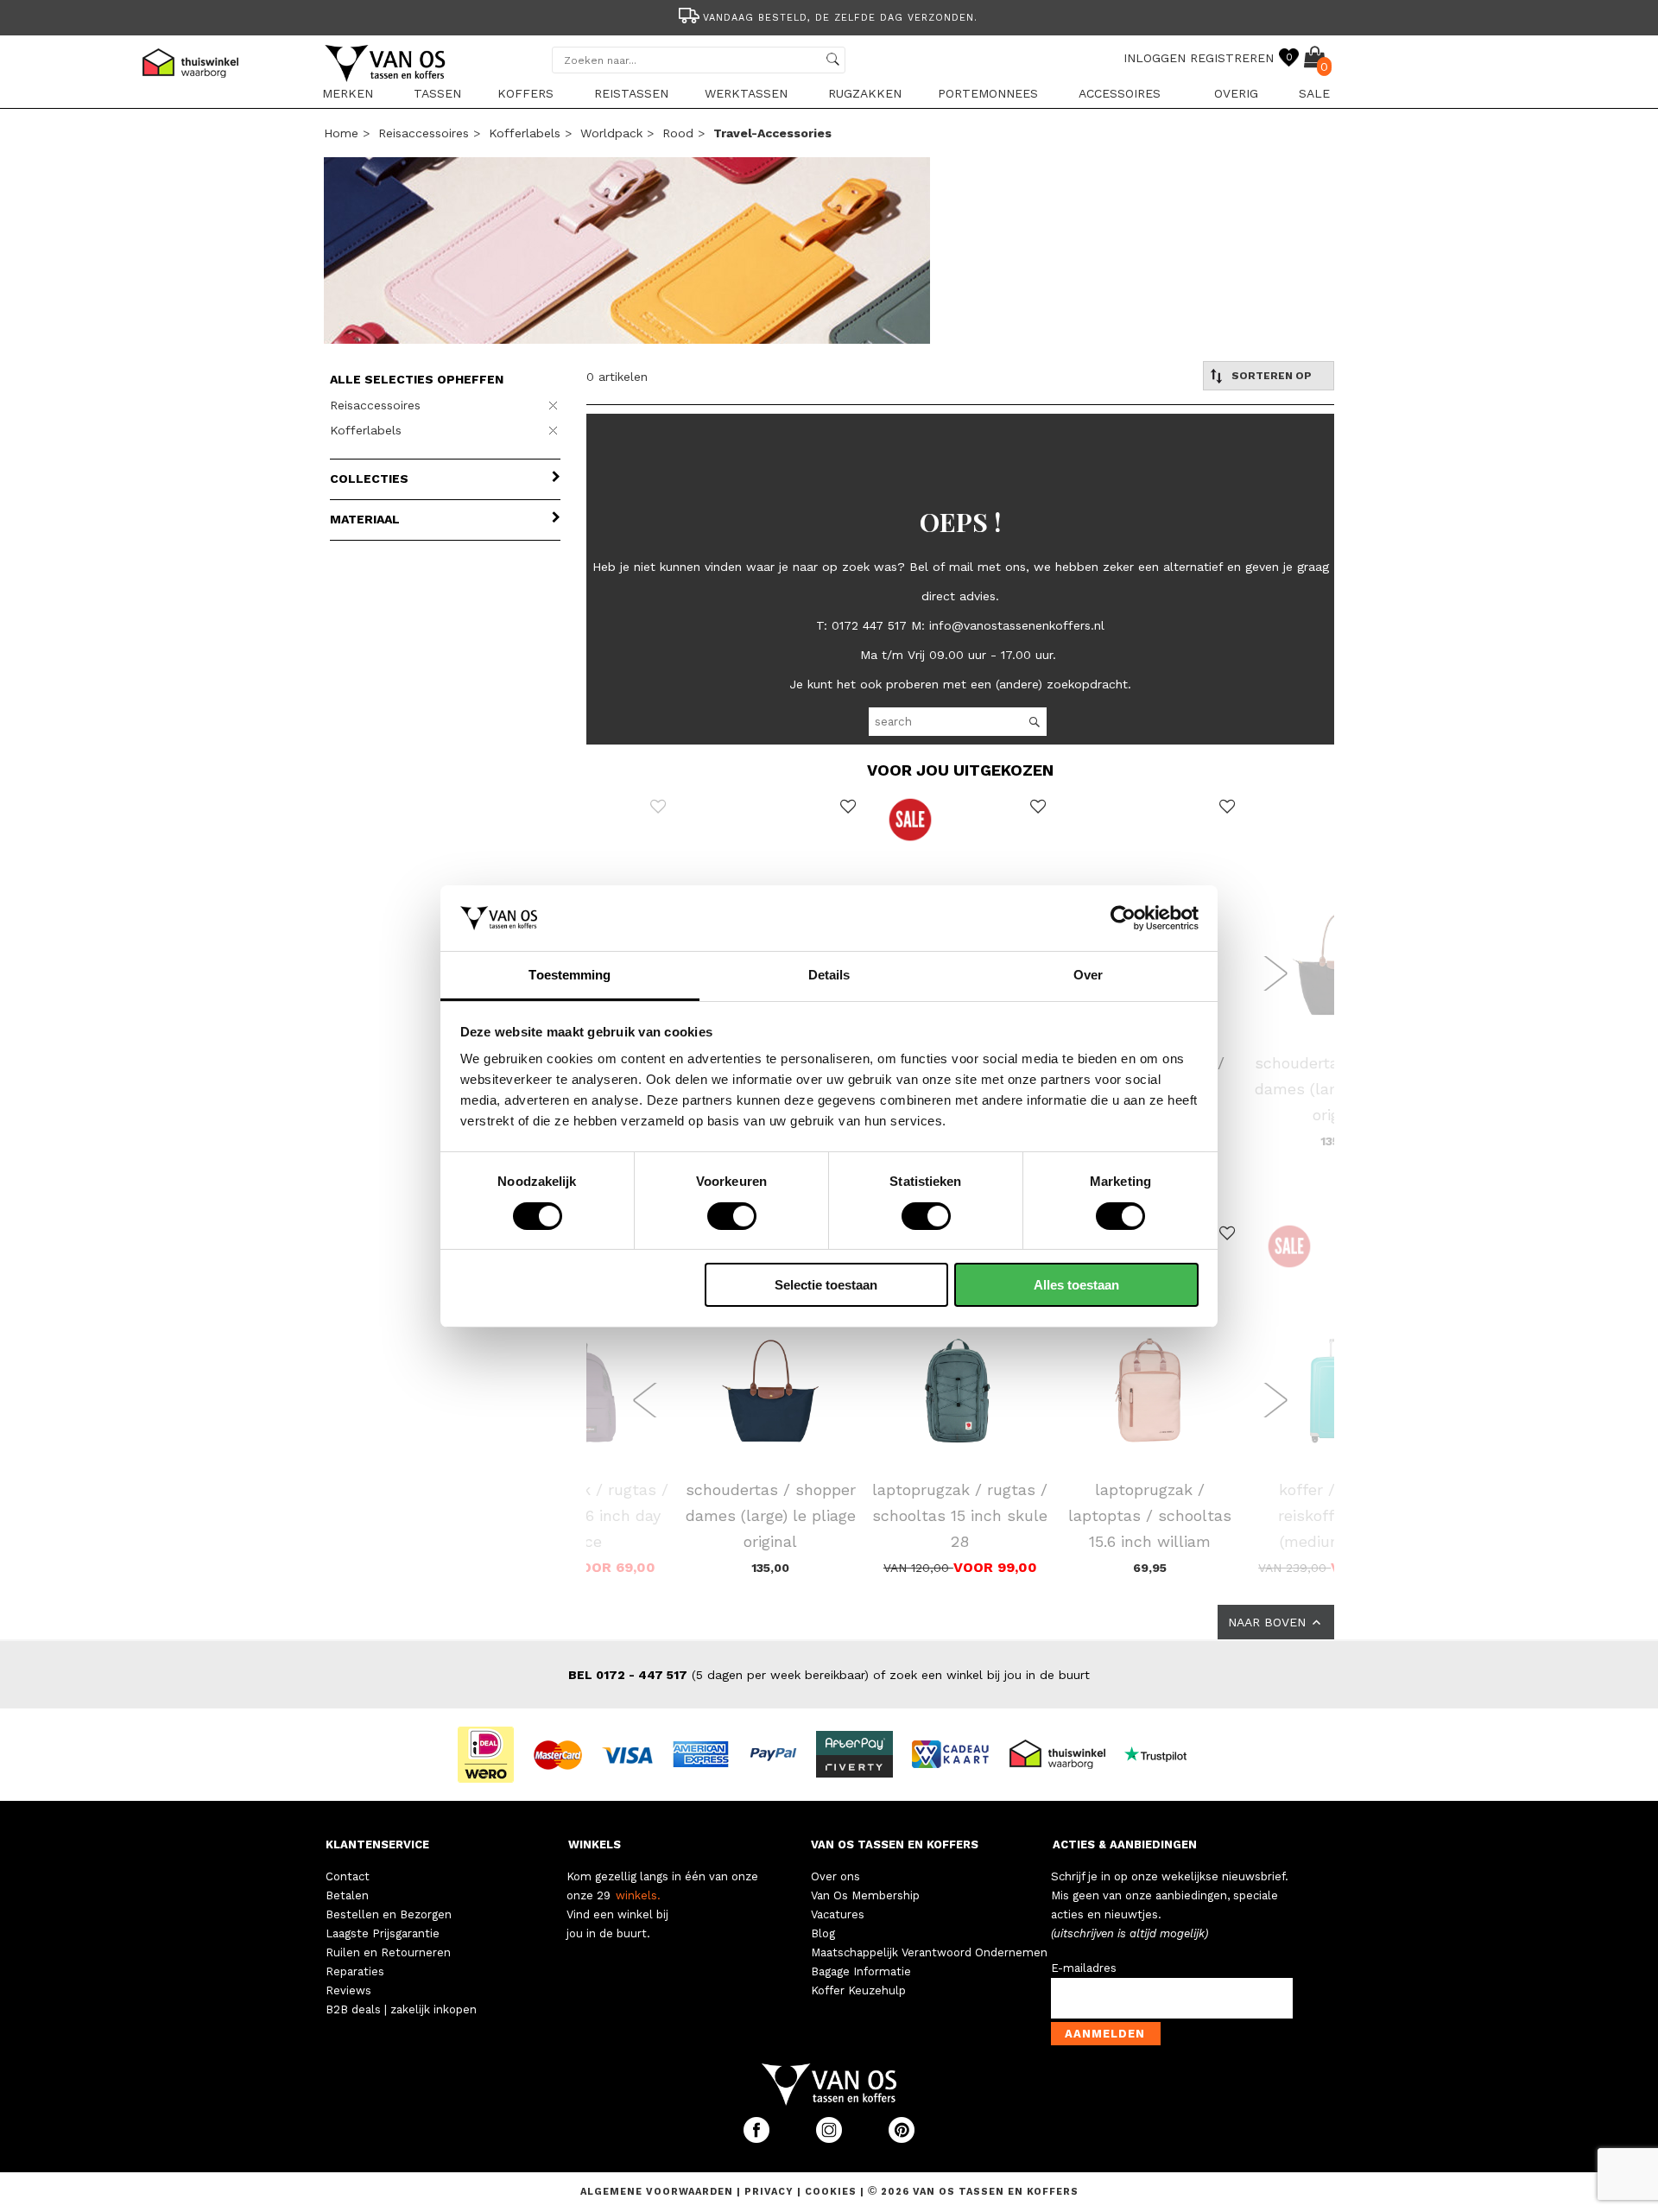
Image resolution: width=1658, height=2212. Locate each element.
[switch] (732, 1216)
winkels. (638, 1895)
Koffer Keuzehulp (858, 1990)
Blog (823, 1933)
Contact (348, 1876)
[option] (829, 16)
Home (341, 133)
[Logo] (386, 79)
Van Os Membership (865, 1895)
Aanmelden (1105, 2034)
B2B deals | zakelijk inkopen (401, 2009)
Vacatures (838, 1914)
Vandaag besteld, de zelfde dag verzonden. (840, 18)
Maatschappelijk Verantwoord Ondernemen (929, 1952)
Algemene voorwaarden (658, 2192)
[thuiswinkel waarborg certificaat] (1065, 1753)
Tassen (437, 93)
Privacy (771, 2192)
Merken (348, 93)
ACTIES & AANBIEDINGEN (1125, 1844)
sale (1314, 93)
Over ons (835, 1876)
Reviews (348, 1990)
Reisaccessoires (424, 133)
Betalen (347, 1895)
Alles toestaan (1076, 1285)
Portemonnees (988, 93)
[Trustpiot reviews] (1163, 1753)
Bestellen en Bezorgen (389, 1914)
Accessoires (1120, 93)
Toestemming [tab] (570, 975)
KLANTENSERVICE (377, 1844)
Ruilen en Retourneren (388, 1952)
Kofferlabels (525, 133)
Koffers (525, 93)
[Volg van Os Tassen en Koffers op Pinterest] (902, 2139)
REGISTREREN (1232, 58)
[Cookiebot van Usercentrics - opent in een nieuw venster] (1123, 918)
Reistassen (631, 93)
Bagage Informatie (861, 1971)
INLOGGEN (1155, 58)
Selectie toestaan (826, 1285)
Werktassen (746, 93)
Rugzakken (865, 93)
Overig (1236, 93)
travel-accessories (772, 133)
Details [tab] (829, 975)
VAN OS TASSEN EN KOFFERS (895, 1844)
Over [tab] (1088, 975)
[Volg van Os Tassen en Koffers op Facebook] (758, 2139)
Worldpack (611, 133)
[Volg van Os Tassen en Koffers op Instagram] (831, 2139)
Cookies (831, 2192)
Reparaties (355, 1971)
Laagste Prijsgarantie (383, 1933)
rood (678, 133)
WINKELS (595, 1844)
